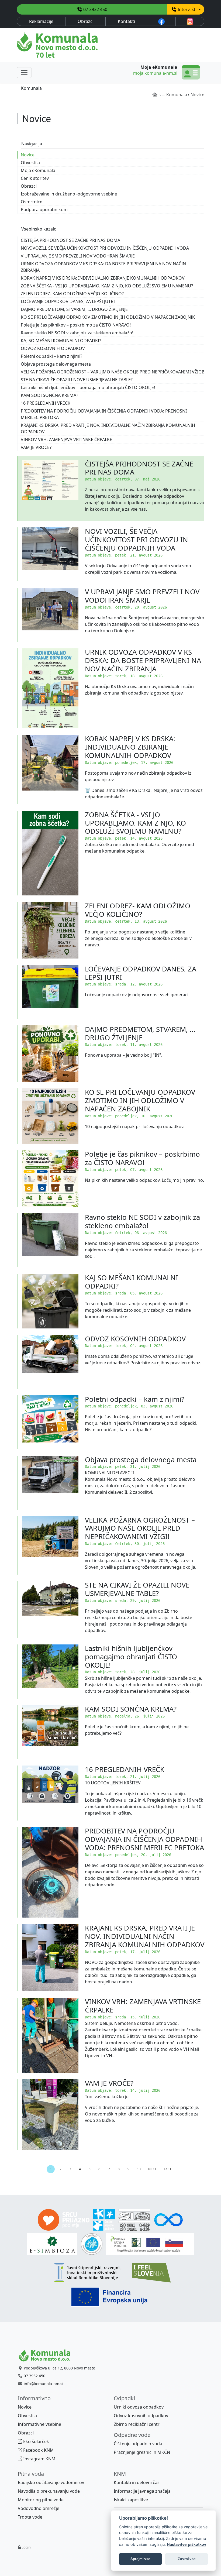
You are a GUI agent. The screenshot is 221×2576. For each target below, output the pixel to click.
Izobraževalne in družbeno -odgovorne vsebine (69, 194)
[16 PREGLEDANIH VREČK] (50, 1793)
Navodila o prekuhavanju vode (49, 2491)
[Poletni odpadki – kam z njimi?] (50, 1422)
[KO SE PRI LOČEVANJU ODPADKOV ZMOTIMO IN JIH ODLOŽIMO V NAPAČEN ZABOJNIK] (50, 1116)
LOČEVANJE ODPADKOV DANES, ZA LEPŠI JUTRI (141, 973)
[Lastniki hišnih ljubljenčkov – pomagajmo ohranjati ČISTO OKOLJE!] (50, 1672)
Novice (28, 155)
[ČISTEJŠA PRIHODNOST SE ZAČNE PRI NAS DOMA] (50, 488)
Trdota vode (30, 2517)
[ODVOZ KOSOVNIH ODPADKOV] (50, 1362)
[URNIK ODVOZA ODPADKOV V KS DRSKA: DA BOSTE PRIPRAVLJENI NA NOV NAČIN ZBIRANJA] (50, 688)
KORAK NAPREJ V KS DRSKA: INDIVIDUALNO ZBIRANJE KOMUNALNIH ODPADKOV (130, 747)
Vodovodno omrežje (39, 2508)
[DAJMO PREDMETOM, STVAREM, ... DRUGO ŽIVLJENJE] (50, 1054)
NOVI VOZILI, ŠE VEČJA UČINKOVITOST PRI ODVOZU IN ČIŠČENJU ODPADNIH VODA (137, 540)
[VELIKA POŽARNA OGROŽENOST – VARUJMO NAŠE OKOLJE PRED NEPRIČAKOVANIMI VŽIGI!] (50, 1545)
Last (168, 2169)
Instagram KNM (39, 2459)
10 (139, 2169)
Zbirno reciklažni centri (137, 2424)
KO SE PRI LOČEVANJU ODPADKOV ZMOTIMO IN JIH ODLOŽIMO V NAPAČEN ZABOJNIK (140, 1100)
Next (152, 2169)
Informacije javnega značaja (142, 2491)
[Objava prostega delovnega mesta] (50, 1483)
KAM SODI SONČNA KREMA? (131, 1709)
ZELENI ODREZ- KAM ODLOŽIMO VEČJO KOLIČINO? (138, 910)
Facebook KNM (38, 2450)
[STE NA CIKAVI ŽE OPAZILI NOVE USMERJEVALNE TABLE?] (50, 1610)
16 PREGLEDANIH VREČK (125, 1769)
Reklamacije (41, 21)
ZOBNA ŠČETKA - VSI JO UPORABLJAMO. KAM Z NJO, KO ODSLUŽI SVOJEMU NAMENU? (135, 823)
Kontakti (126, 21)
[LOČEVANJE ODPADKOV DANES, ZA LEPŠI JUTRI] (50, 992)
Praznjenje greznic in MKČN (142, 2452)
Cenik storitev (35, 178)
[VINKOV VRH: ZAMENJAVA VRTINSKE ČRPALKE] (50, 2035)
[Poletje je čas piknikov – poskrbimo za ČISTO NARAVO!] (50, 1179)
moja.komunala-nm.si (155, 73)
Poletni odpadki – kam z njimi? (135, 1399)
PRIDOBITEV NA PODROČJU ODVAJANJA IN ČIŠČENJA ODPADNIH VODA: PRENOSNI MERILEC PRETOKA (144, 1839)
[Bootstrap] (47, 2355)
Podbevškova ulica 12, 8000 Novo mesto (59, 2368)
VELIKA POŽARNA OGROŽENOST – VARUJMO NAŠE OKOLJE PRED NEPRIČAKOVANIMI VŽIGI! (140, 1528)
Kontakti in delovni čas (137, 2482)
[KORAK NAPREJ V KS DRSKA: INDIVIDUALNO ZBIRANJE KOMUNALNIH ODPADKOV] (50, 770)
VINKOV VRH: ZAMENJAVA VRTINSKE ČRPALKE (143, 2006)
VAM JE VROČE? (109, 2083)
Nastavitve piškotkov (187, 2544)
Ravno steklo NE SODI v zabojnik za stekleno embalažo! (142, 1221)
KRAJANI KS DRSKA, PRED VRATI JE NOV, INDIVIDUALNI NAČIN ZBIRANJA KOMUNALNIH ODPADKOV (145, 1936)
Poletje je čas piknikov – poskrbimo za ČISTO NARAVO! (142, 1158)
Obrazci (86, 21)
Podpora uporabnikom (44, 209)
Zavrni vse (187, 2559)
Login (26, 2547)
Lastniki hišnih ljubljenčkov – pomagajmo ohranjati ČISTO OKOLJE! (131, 1657)
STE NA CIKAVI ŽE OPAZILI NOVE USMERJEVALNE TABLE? (137, 1589)
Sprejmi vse (140, 2559)
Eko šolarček (36, 2441)
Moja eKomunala (38, 170)
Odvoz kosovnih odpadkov (141, 2416)
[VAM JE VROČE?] (50, 2115)
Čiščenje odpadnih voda (138, 2444)
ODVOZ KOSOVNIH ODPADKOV (135, 1339)
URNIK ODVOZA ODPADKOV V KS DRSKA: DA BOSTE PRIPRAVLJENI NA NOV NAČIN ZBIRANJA (143, 660)
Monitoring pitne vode (41, 2500)
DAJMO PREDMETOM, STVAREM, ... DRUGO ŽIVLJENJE (140, 1033)
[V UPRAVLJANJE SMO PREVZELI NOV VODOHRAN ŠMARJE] (50, 615)
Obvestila (30, 163)
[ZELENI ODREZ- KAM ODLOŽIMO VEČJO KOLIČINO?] (50, 930)
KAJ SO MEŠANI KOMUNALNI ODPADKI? (132, 1282)
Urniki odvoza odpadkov (139, 2407)
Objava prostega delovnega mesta (141, 1460)
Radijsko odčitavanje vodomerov (51, 2482)
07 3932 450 (95, 9)
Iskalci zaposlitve (131, 2500)
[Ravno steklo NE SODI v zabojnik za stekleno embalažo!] (50, 1240)
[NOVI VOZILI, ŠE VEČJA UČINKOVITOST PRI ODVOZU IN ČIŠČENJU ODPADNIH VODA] (50, 554)
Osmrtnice (32, 202)
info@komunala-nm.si (44, 2384)
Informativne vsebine (39, 2424)
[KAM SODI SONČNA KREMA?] (50, 1732)
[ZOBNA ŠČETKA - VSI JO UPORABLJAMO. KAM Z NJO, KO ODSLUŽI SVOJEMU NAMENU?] (50, 853)
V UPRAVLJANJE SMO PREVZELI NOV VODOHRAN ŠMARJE (142, 596)
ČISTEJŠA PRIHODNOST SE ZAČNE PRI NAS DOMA (139, 468)
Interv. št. (187, 9)
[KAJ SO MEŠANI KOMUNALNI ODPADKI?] (50, 1301)
